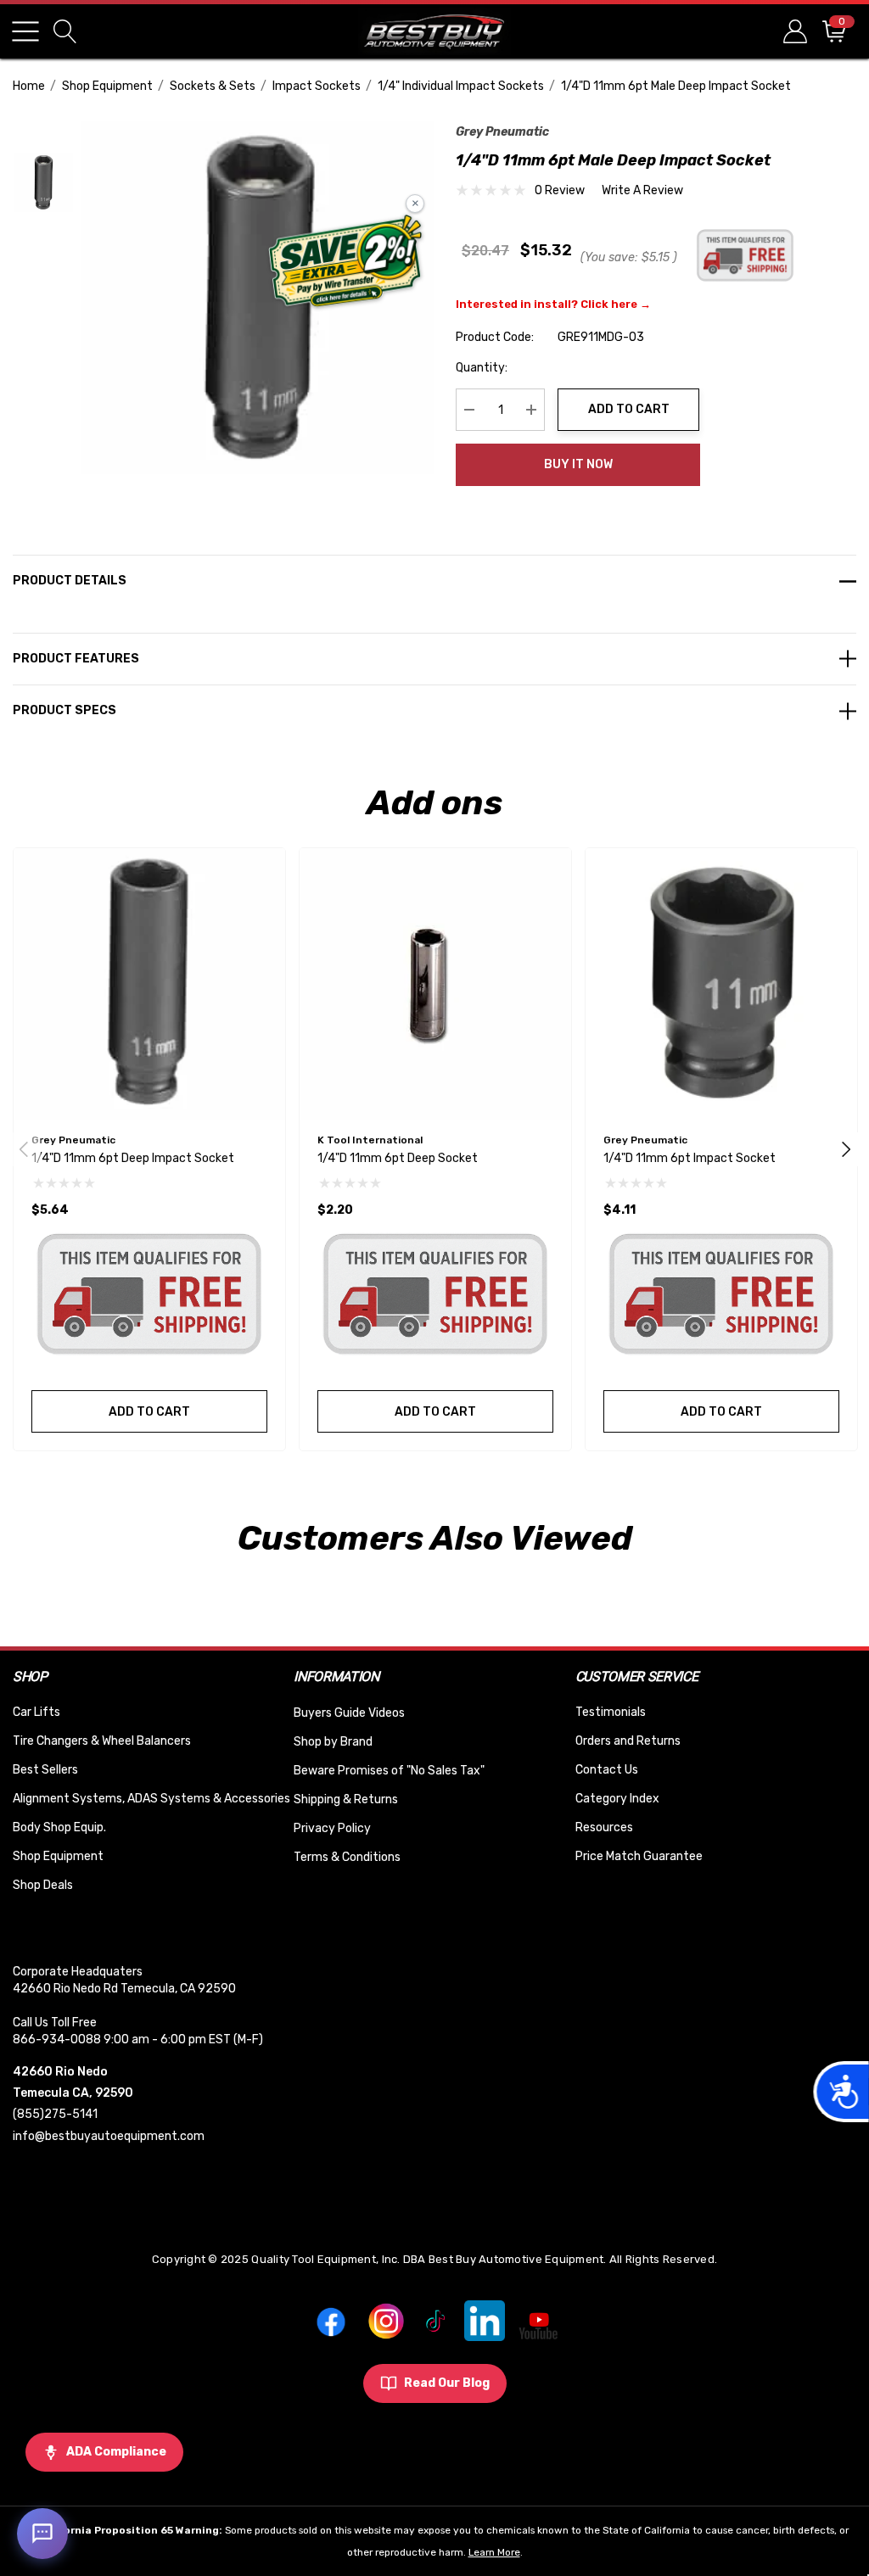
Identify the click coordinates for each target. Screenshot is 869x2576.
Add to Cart (629, 409)
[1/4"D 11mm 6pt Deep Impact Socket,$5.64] (149, 984)
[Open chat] (42, 2534)
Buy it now (578, 464)
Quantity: (482, 368)
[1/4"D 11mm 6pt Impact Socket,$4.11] (721, 984)
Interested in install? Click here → (553, 304)
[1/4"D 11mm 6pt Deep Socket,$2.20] (435, 984)
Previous (24, 1149)
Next (846, 1149)
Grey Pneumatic (502, 132)
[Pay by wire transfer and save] (346, 263)
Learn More (494, 2552)
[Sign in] (794, 31)
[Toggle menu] (25, 31)
